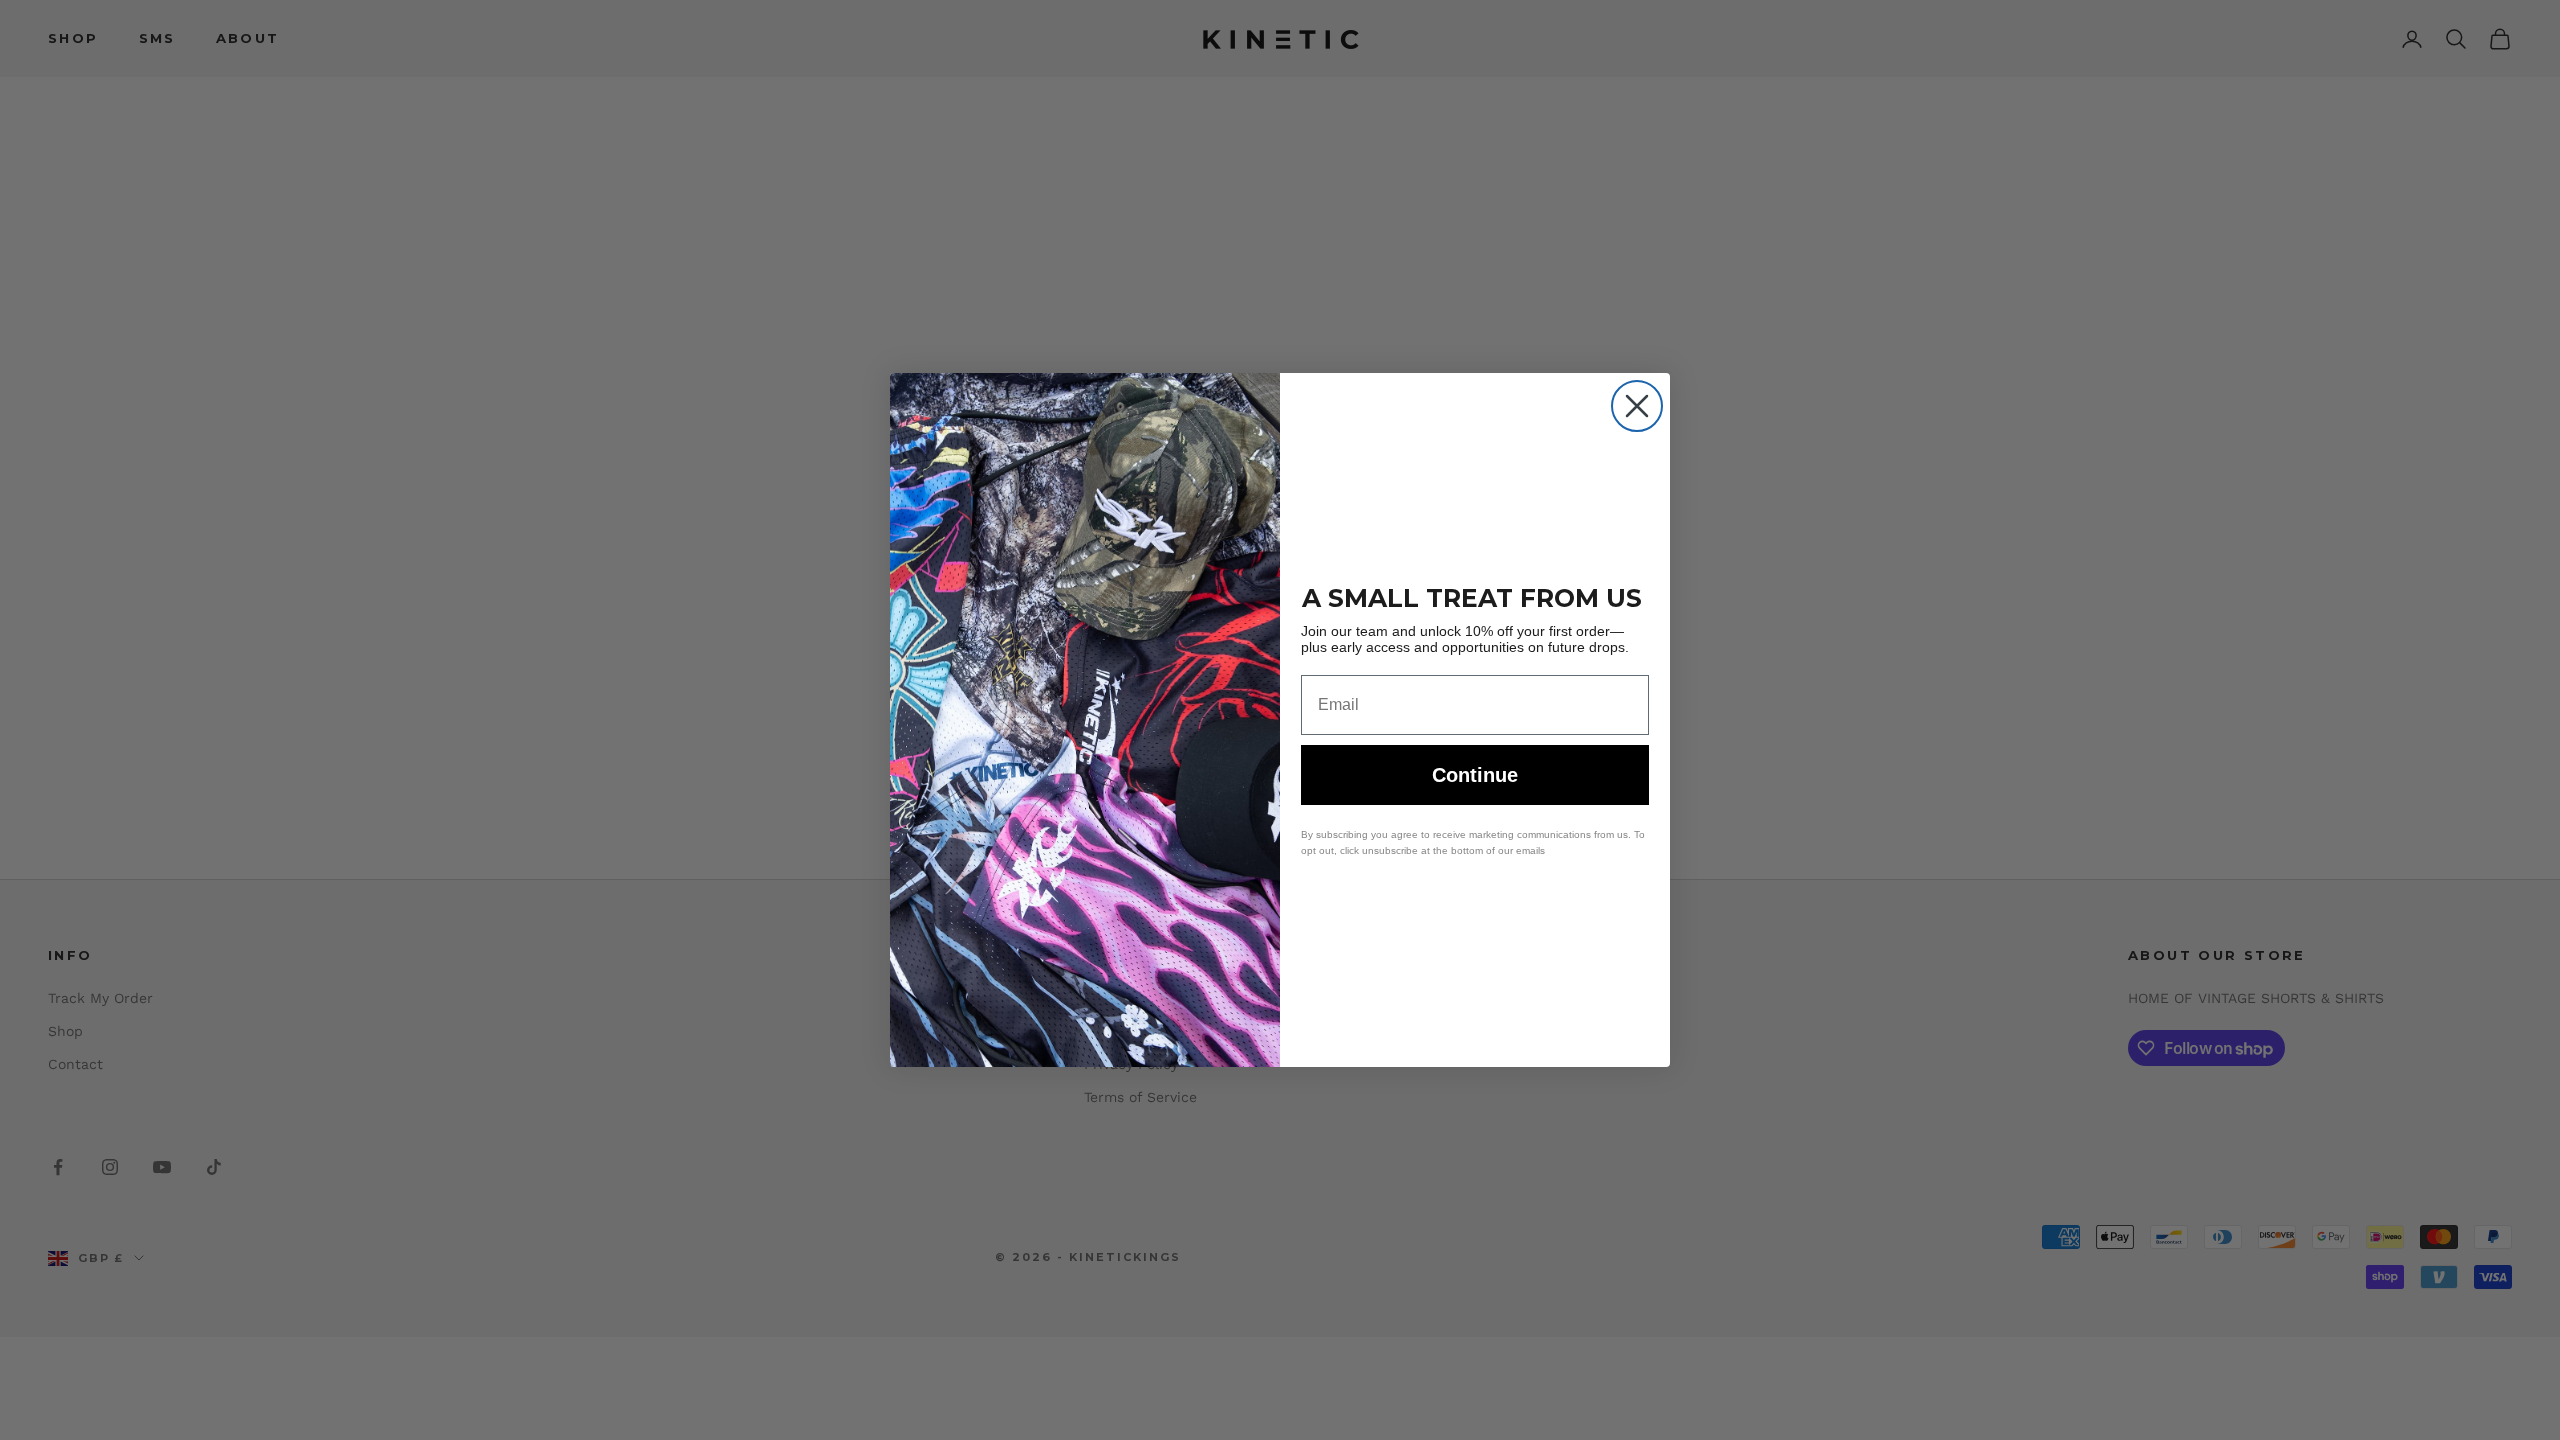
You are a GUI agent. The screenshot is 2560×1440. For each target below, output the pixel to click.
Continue (1475, 775)
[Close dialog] (1637, 406)
